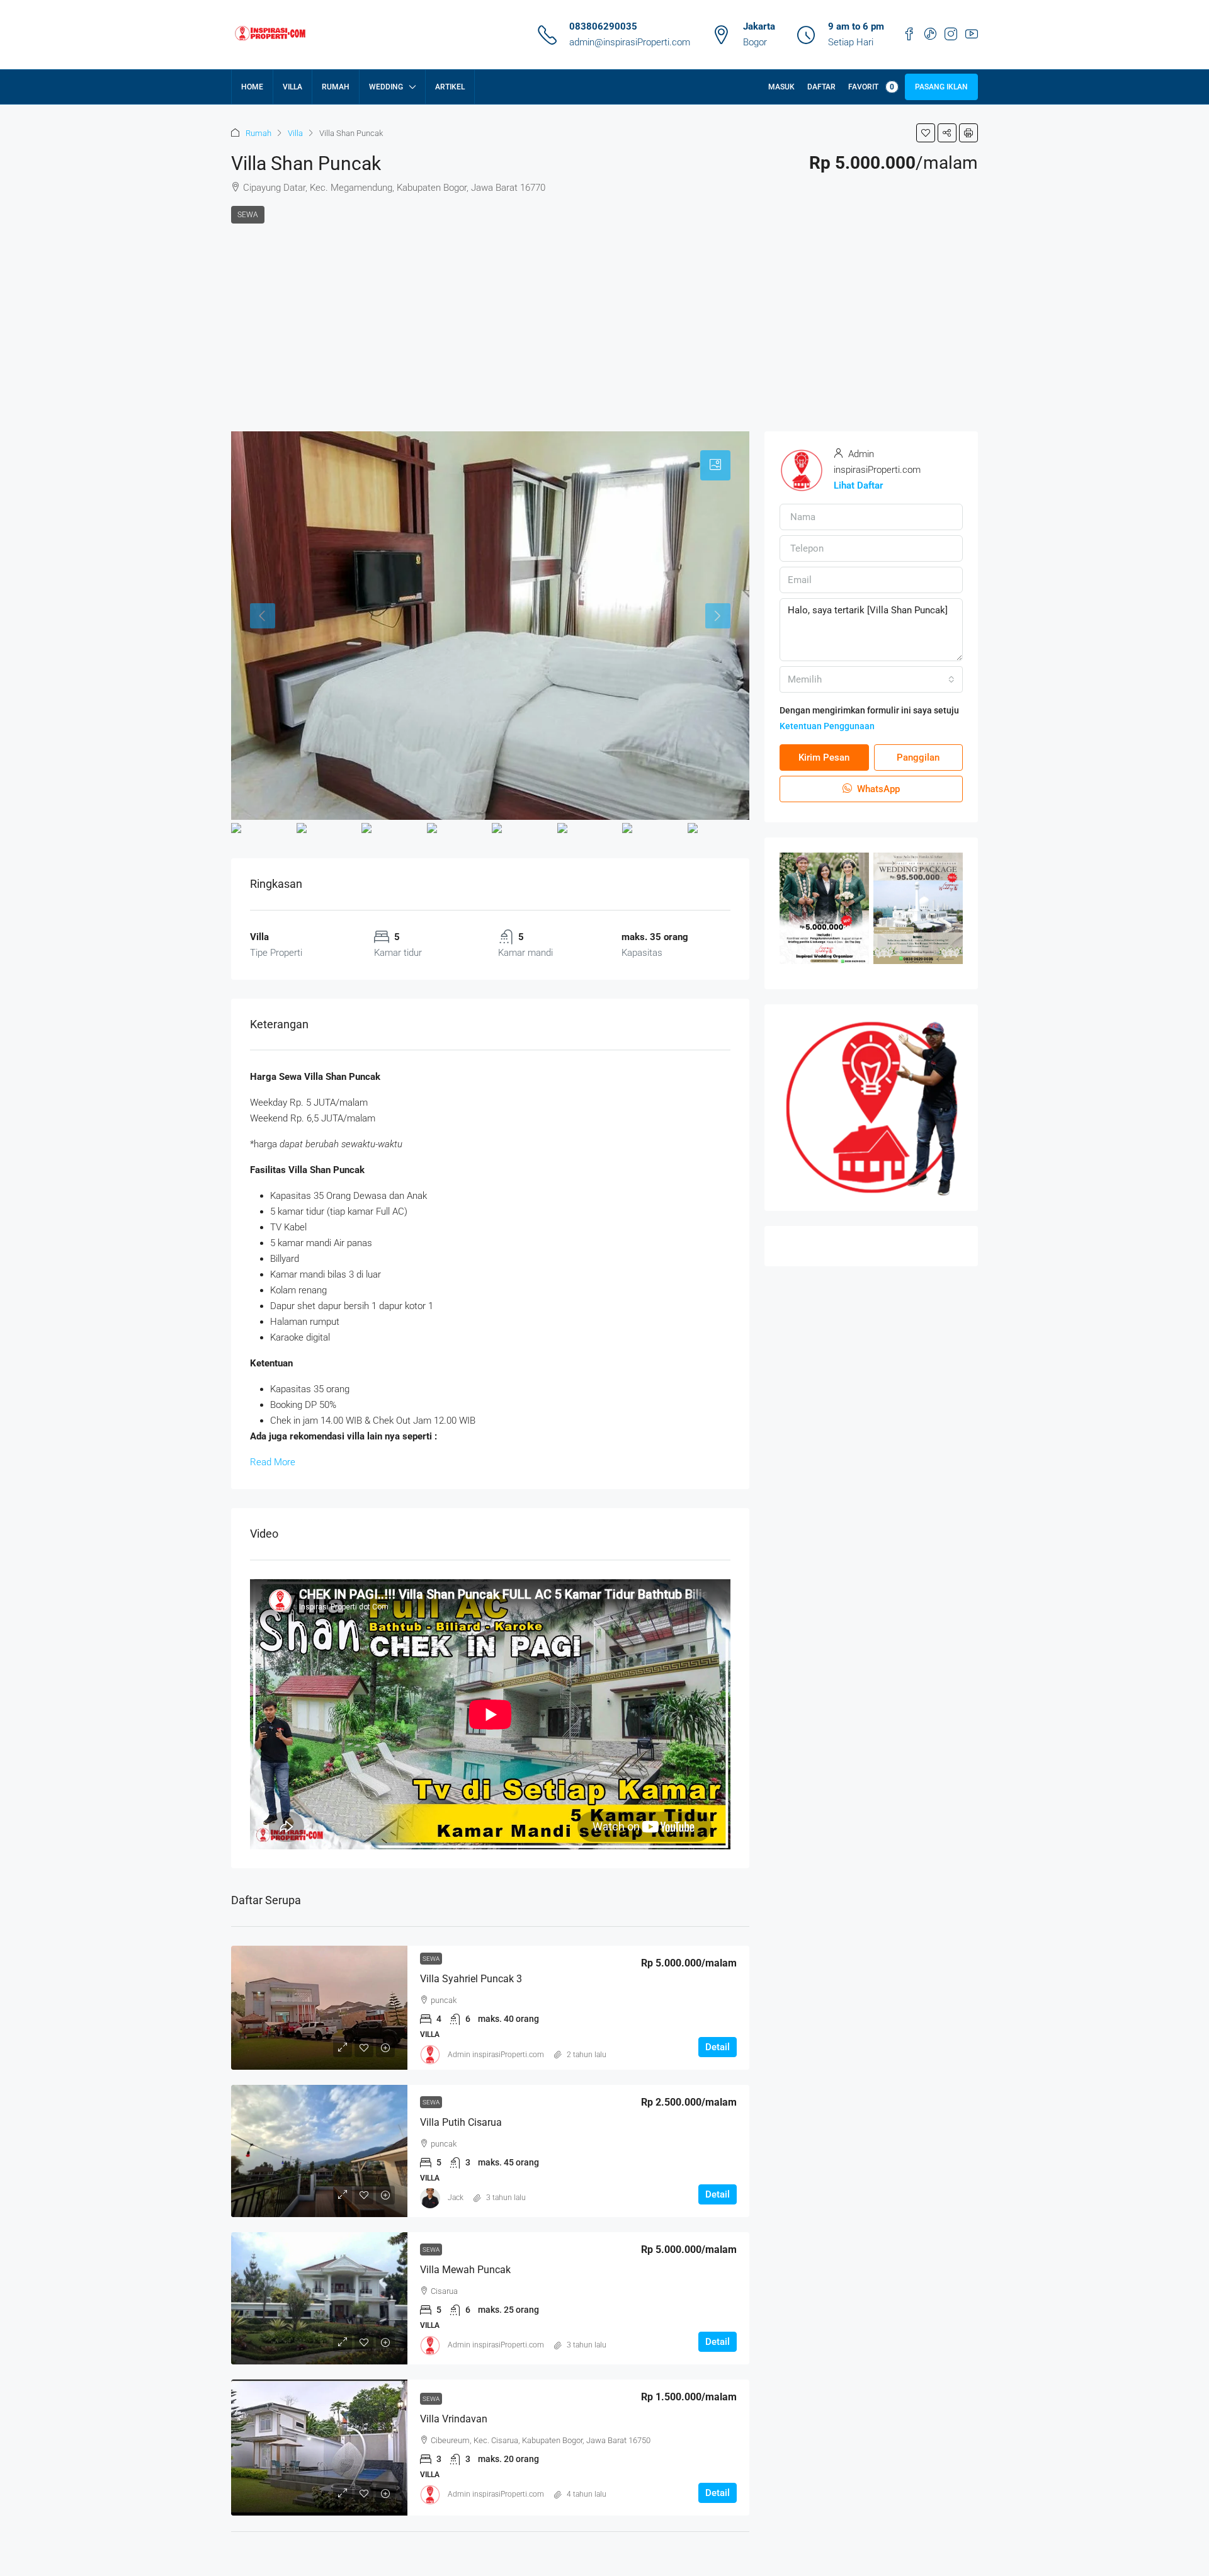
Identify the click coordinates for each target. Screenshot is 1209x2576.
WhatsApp (877, 789)
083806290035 (603, 26)
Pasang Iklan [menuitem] (941, 87)
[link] (319, 2008)
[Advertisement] (604, 318)
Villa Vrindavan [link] (454, 2419)
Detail (718, 2047)
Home (252, 87)
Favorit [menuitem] (871, 87)
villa (292, 87)
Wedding (386, 87)
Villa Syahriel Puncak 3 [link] (471, 1979)
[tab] (715, 465)
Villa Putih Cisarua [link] (461, 2122)
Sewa (248, 215)
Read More (273, 1462)
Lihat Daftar (858, 485)
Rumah (336, 87)
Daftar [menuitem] (821, 87)
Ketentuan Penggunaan (827, 726)
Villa (295, 133)
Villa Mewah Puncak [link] (465, 2270)
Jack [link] (456, 2198)
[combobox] (871, 679)
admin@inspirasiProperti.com (630, 42)
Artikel (450, 87)
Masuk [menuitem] (781, 87)
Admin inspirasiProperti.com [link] (496, 2055)
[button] (926, 133)
